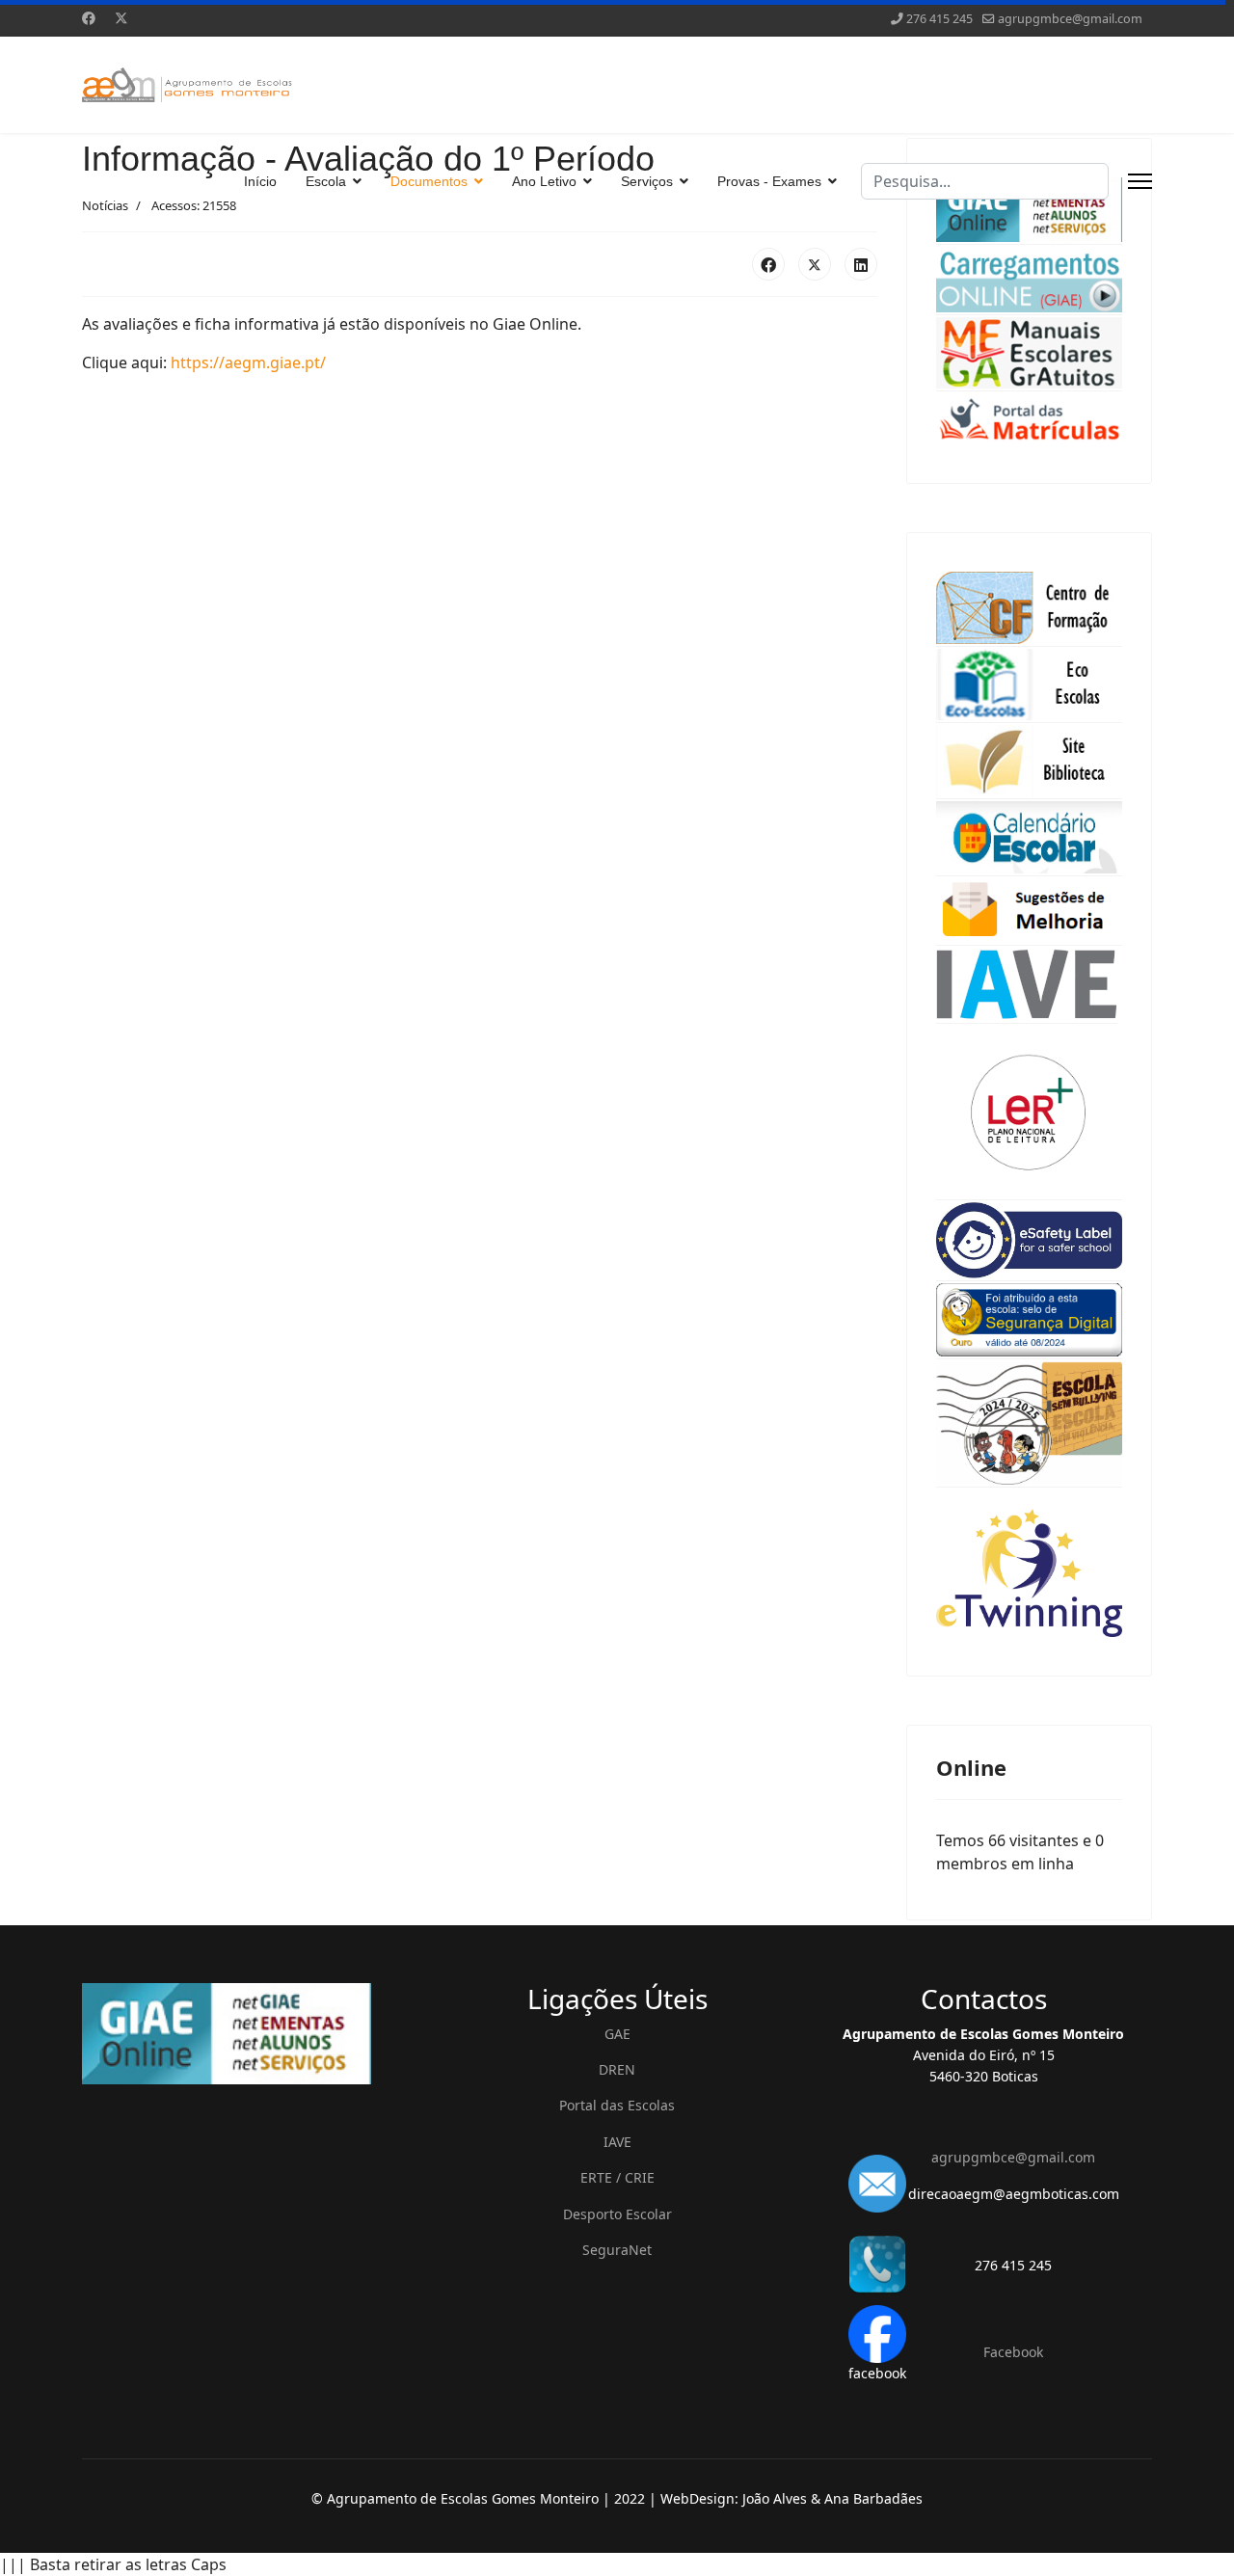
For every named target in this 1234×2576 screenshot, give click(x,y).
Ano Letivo (544, 181)
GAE (617, 2034)
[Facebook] (89, 18)
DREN (617, 2069)
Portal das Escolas (617, 2105)
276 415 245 (939, 19)
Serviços (647, 181)
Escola (326, 181)
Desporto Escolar (617, 2214)
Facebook (1013, 2352)
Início (260, 181)
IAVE (617, 2142)
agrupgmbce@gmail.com (1070, 19)
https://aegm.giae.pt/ (248, 362)
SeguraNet (617, 2250)
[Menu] (1140, 181)
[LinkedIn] (861, 264)
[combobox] (985, 181)
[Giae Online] (251, 2034)
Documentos (429, 181)
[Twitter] (121, 18)
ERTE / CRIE (617, 2177)
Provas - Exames (769, 181)
